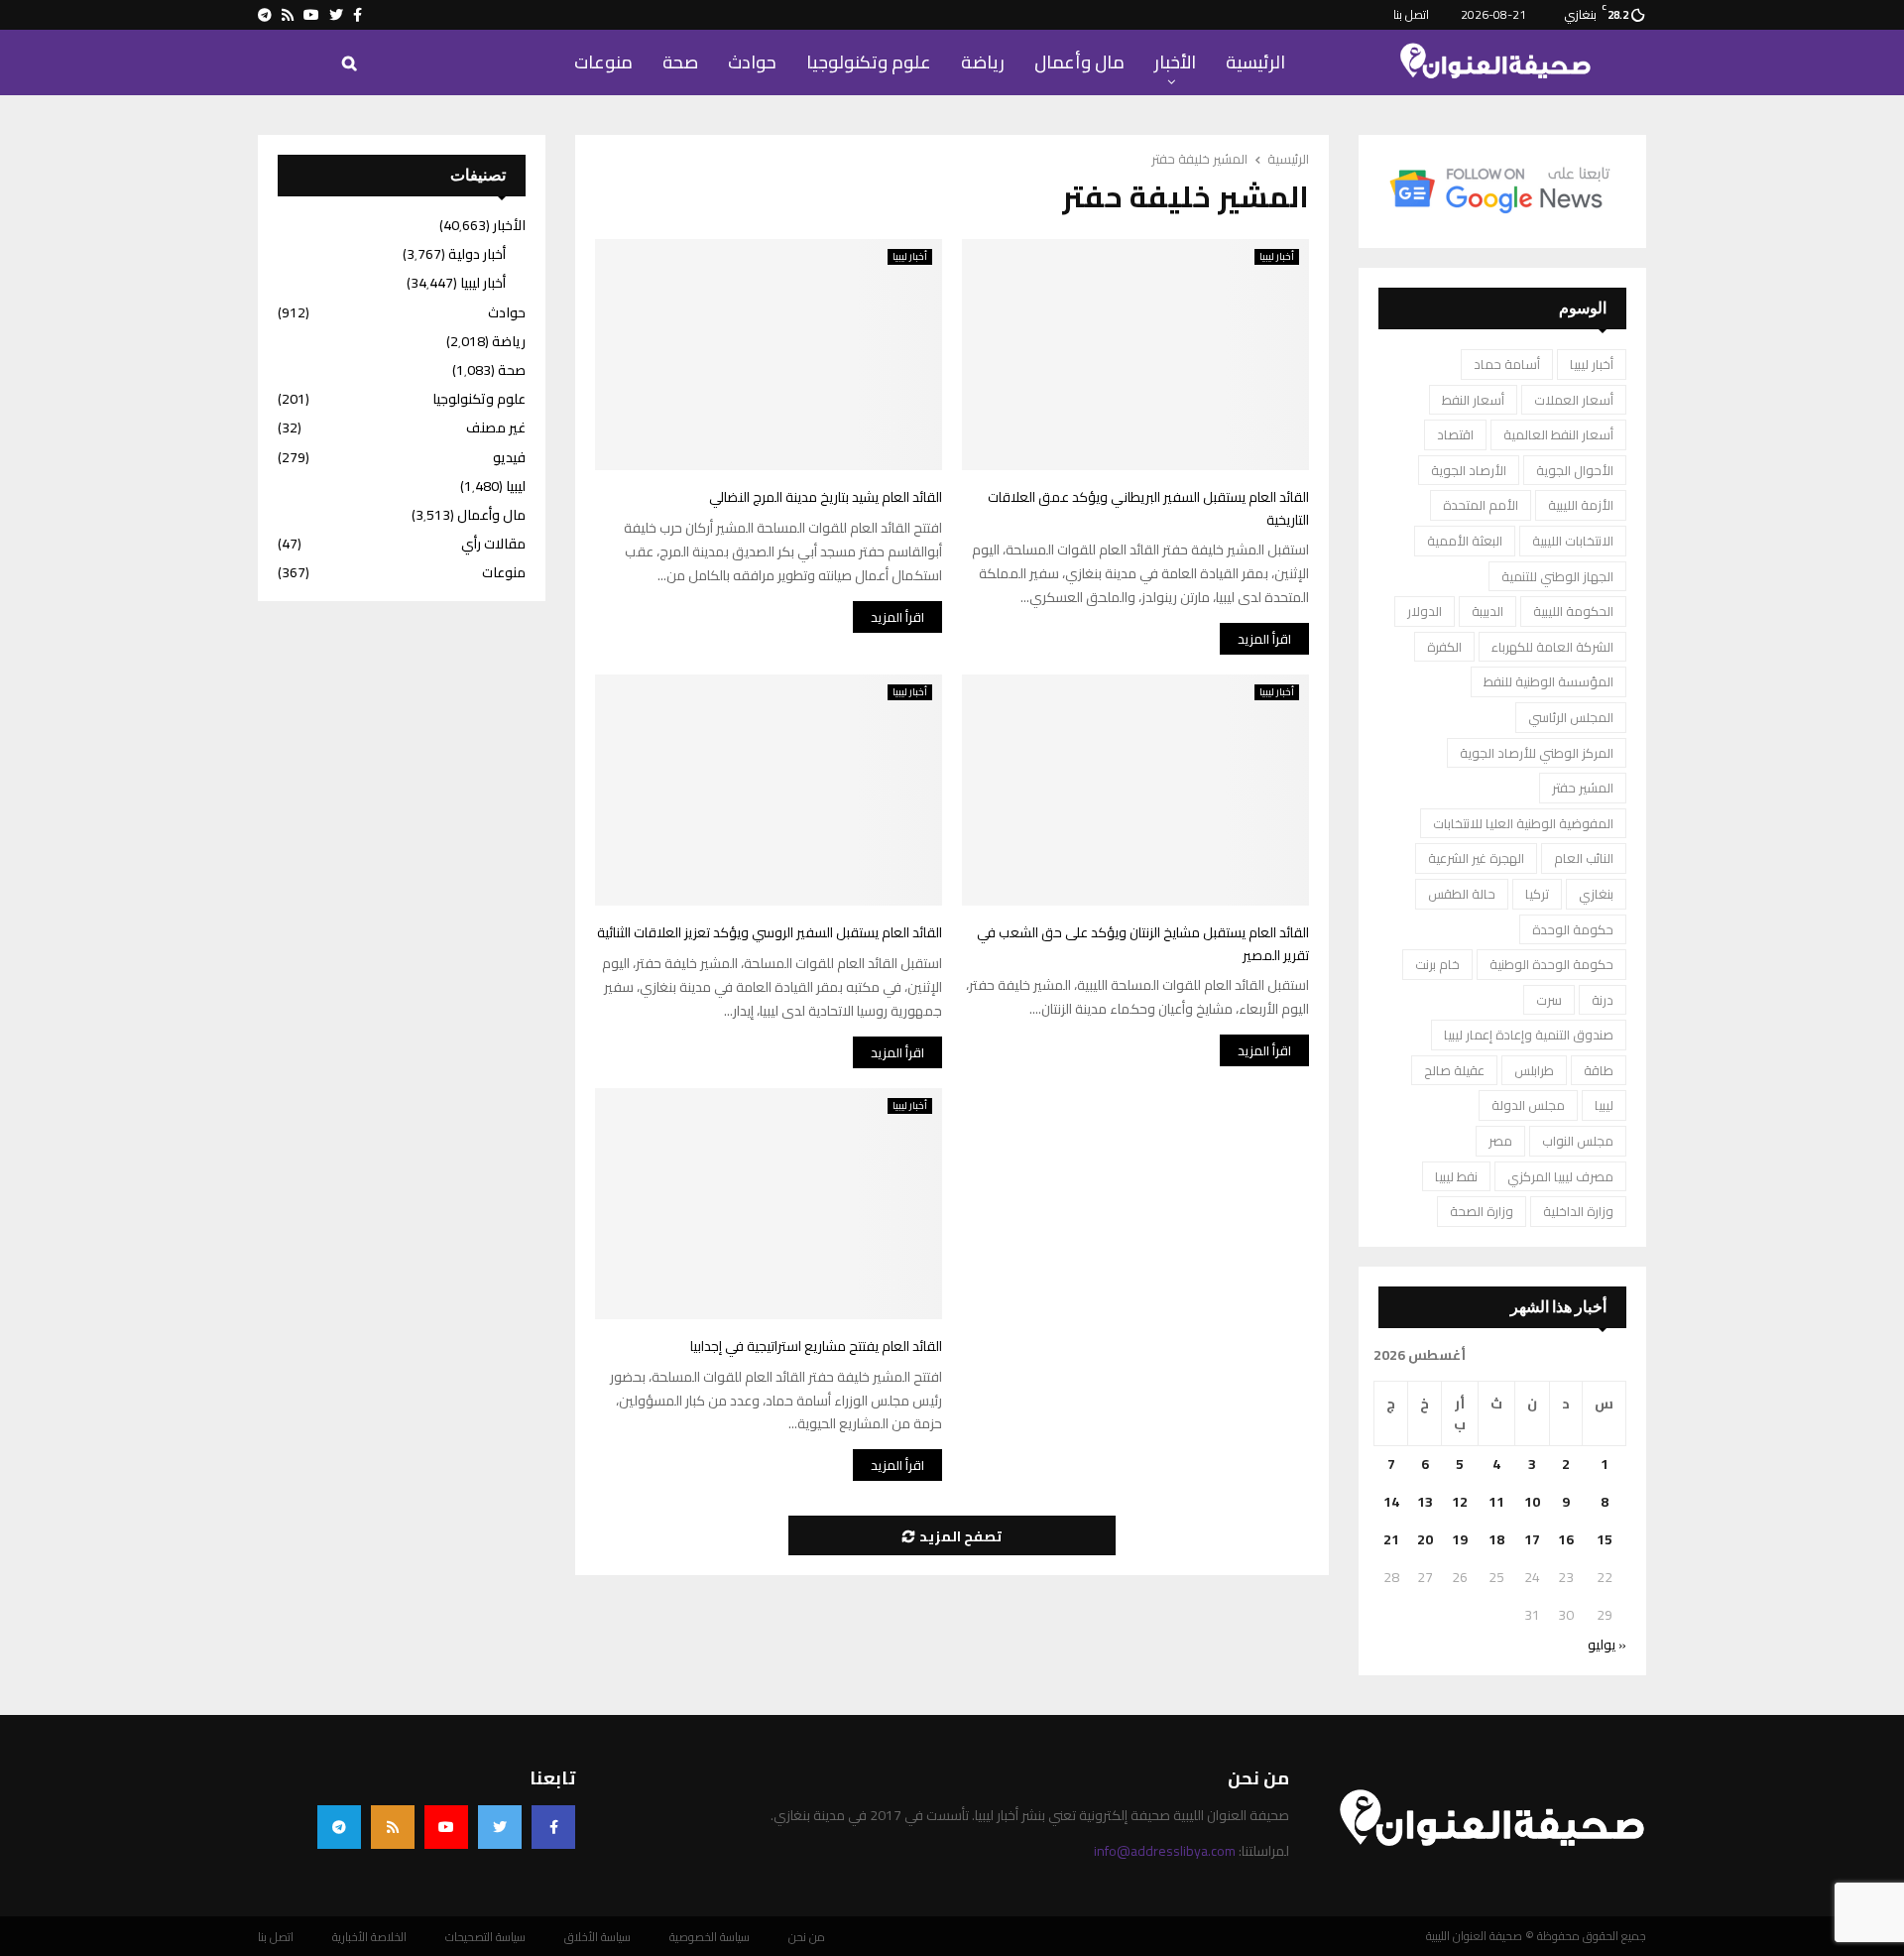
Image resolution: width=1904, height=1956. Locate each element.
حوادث (752, 62)
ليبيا (1604, 1105)
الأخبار (1175, 62)
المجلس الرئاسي (1571, 717)
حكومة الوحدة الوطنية (1551, 964)
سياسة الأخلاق (597, 1937)
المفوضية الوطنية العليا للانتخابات (1523, 823)
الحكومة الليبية (1573, 611)
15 (1605, 1539)
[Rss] (393, 1827)
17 (1532, 1539)
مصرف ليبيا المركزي (1560, 1176)
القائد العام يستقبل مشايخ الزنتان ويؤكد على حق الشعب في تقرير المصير (1143, 944)
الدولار (1425, 611)
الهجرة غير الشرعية (1476, 858)
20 (1425, 1539)
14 (1391, 1502)
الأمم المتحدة (1481, 505)
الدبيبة (1487, 611)
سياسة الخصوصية (710, 1937)
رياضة (983, 62)
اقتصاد (1455, 434)
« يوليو (1607, 1645)
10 (1532, 1502)
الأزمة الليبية (1581, 505)
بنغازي (1596, 894)
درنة (1603, 1000)
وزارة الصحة (1482, 1211)
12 (1460, 1502)
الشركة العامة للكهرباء (1552, 647)
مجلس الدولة (1528, 1105)
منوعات (603, 62)
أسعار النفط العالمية (1558, 434)
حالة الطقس (1462, 894)
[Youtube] (446, 1827)
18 (1496, 1539)
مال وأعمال (1079, 62)
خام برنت (1437, 964)
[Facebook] (553, 1827)
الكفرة (1444, 647)
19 (1460, 1539)
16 (1566, 1539)
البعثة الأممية (1465, 541)
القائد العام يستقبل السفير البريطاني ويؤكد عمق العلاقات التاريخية (1148, 508)
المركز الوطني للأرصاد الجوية (1537, 753)
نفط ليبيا (1456, 1176)
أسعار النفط (1473, 400)
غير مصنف (496, 428)
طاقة (1599, 1070)
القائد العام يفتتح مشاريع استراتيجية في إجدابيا (816, 1346)
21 (1391, 1539)
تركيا (1537, 894)
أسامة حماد (1507, 364)
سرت (1549, 1000)
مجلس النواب (1578, 1141)
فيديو (509, 457)
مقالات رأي (493, 544)
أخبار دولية (477, 254)
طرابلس (1534, 1070)
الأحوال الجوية (1575, 470)
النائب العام (1584, 858)
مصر (1500, 1141)
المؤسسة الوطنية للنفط (1548, 681)
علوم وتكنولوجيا (869, 62)
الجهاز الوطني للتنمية (1557, 576)
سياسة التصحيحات (485, 1937)
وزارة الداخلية (1578, 1211)
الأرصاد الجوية (1469, 470)
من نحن (807, 1937)
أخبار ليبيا (910, 257)
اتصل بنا (1411, 14)
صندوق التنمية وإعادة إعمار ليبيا (1529, 1035)
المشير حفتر (1583, 788)
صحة (680, 62)
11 (1496, 1502)
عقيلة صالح (1454, 1070)
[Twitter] (500, 1827)
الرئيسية (1255, 62)
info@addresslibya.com (1165, 1851)
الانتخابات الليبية (1573, 541)
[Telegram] (339, 1827)
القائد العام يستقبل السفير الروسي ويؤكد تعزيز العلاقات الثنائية (770, 932)
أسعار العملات (1574, 400)
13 (1425, 1502)
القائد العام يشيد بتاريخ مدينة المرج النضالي (826, 497)
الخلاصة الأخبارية (369, 1937)
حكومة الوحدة (1573, 929)
